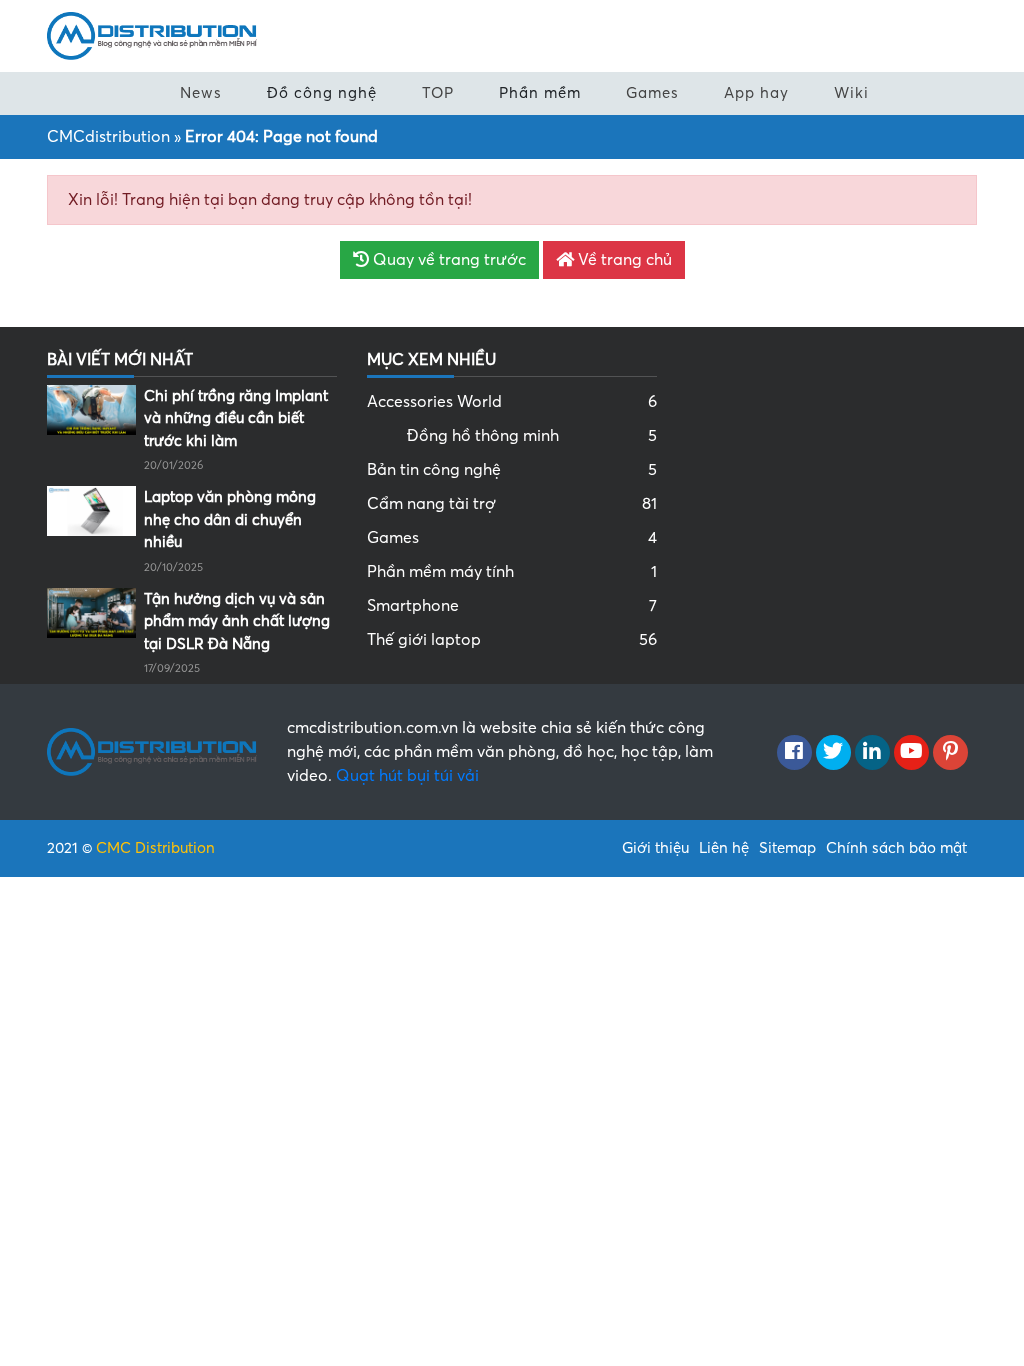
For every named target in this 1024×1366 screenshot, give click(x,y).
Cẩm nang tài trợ (512, 504)
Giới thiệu (655, 848)
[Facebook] (794, 753)
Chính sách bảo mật (896, 848)
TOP (438, 93)
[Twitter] (833, 753)
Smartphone (512, 606)
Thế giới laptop (512, 640)
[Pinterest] (950, 753)
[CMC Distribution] (152, 35)
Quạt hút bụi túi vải (407, 776)
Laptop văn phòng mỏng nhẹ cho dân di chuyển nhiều (230, 519)
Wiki (851, 93)
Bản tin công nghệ (512, 470)
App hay (756, 93)
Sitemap (787, 848)
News (201, 93)
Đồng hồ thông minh (532, 436)
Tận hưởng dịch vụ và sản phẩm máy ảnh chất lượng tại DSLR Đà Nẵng (237, 621)
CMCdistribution (108, 137)
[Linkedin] (872, 753)
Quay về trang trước (447, 260)
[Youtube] (911, 753)
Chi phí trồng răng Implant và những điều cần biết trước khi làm (236, 418)
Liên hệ (724, 848)
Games (652, 93)
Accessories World (512, 402)
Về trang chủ (623, 260)
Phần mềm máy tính (512, 572)
